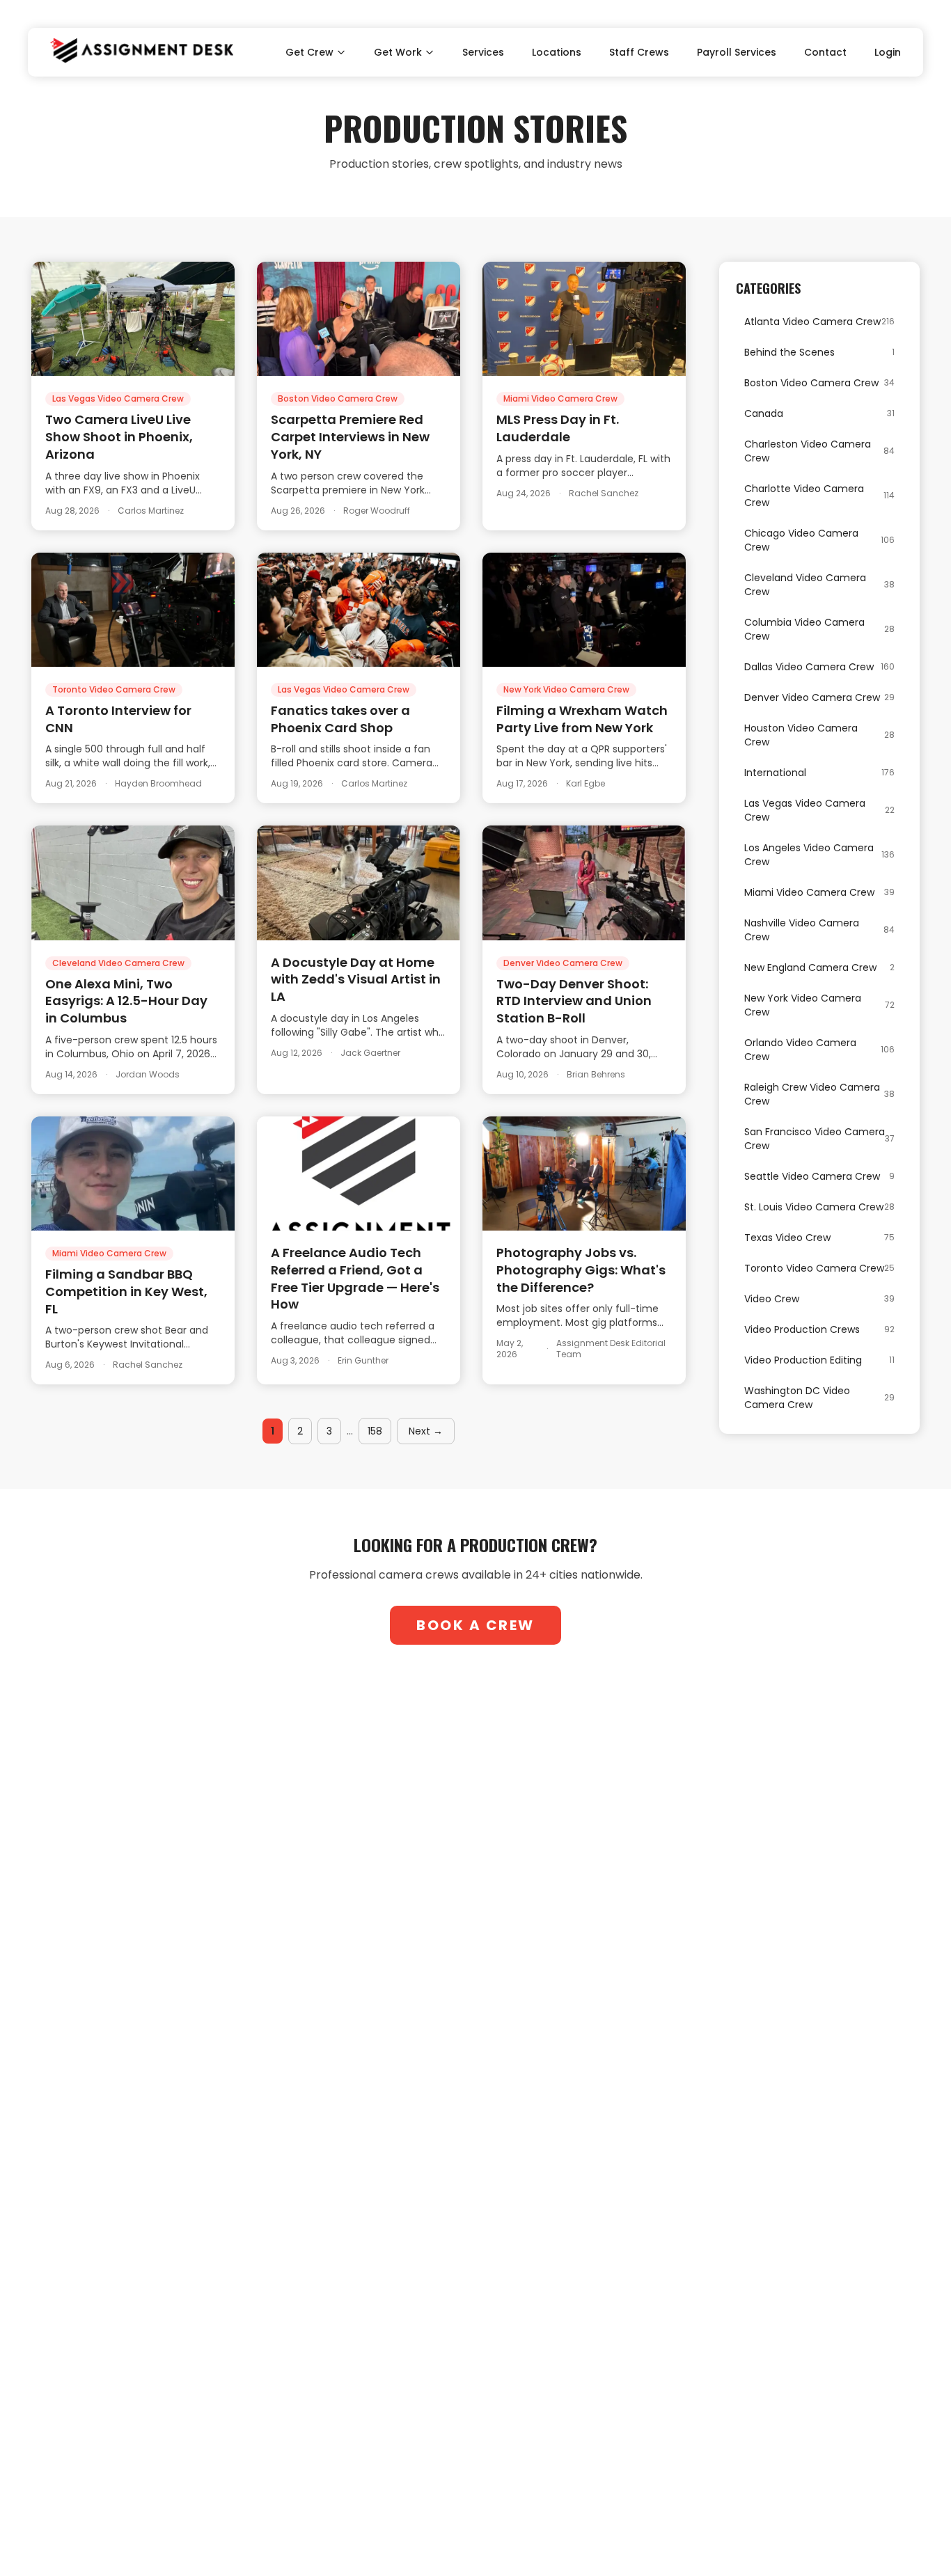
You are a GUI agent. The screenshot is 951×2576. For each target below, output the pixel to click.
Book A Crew (475, 1625)
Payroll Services (737, 52)
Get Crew (309, 52)
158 (375, 1431)
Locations (557, 52)
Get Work (398, 52)
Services (483, 52)
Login (888, 52)
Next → (426, 1431)
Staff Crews (639, 52)
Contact (825, 52)
